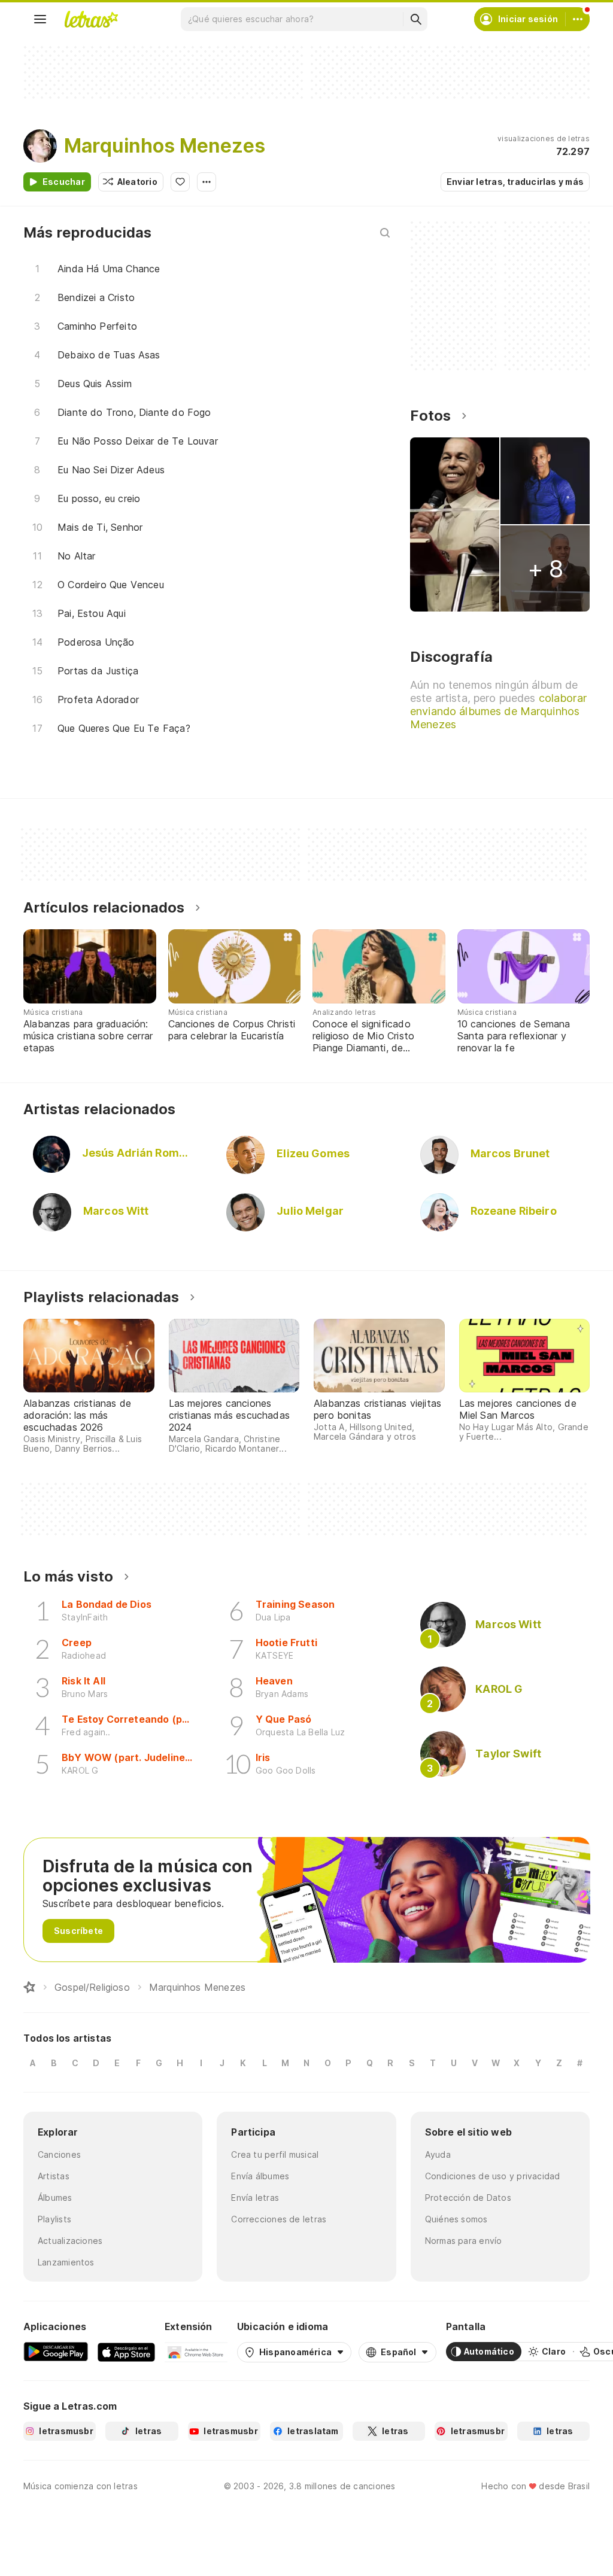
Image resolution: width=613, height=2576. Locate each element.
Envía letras (255, 2198)
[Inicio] (29, 1987)
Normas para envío (464, 2241)
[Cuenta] (578, 19)
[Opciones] (207, 182)
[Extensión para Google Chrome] (196, 2352)
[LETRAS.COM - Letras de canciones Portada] (91, 19)
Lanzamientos (66, 2262)
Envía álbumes (260, 2176)
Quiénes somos (456, 2219)
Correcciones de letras (279, 2219)
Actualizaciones (70, 2241)
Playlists (54, 2219)
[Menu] (40, 19)
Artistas (54, 2176)
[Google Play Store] (56, 2352)
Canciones (59, 2154)
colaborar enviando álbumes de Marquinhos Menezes (498, 711)
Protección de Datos (468, 2198)
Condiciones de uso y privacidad (493, 2176)
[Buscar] (415, 19)
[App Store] (126, 2352)
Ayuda (438, 2154)
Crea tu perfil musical (275, 2154)
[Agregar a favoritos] (180, 182)
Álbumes (55, 2198)
